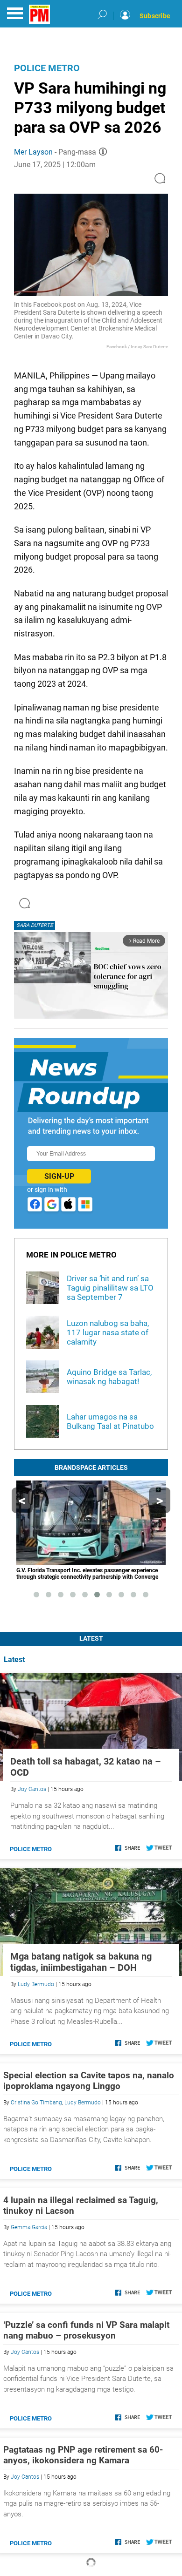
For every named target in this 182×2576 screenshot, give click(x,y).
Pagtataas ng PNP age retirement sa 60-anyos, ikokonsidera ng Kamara (83, 2455)
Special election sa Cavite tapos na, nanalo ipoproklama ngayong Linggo (89, 2081)
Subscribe (155, 16)
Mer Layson (33, 152)
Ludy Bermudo (36, 1984)
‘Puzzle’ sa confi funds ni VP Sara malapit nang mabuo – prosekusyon (86, 2330)
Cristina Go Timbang (36, 2103)
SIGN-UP (59, 1176)
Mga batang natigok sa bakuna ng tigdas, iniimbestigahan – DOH (81, 1962)
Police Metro (47, 68)
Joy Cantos (32, 1789)
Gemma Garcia (29, 2227)
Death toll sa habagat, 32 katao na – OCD (86, 1767)
